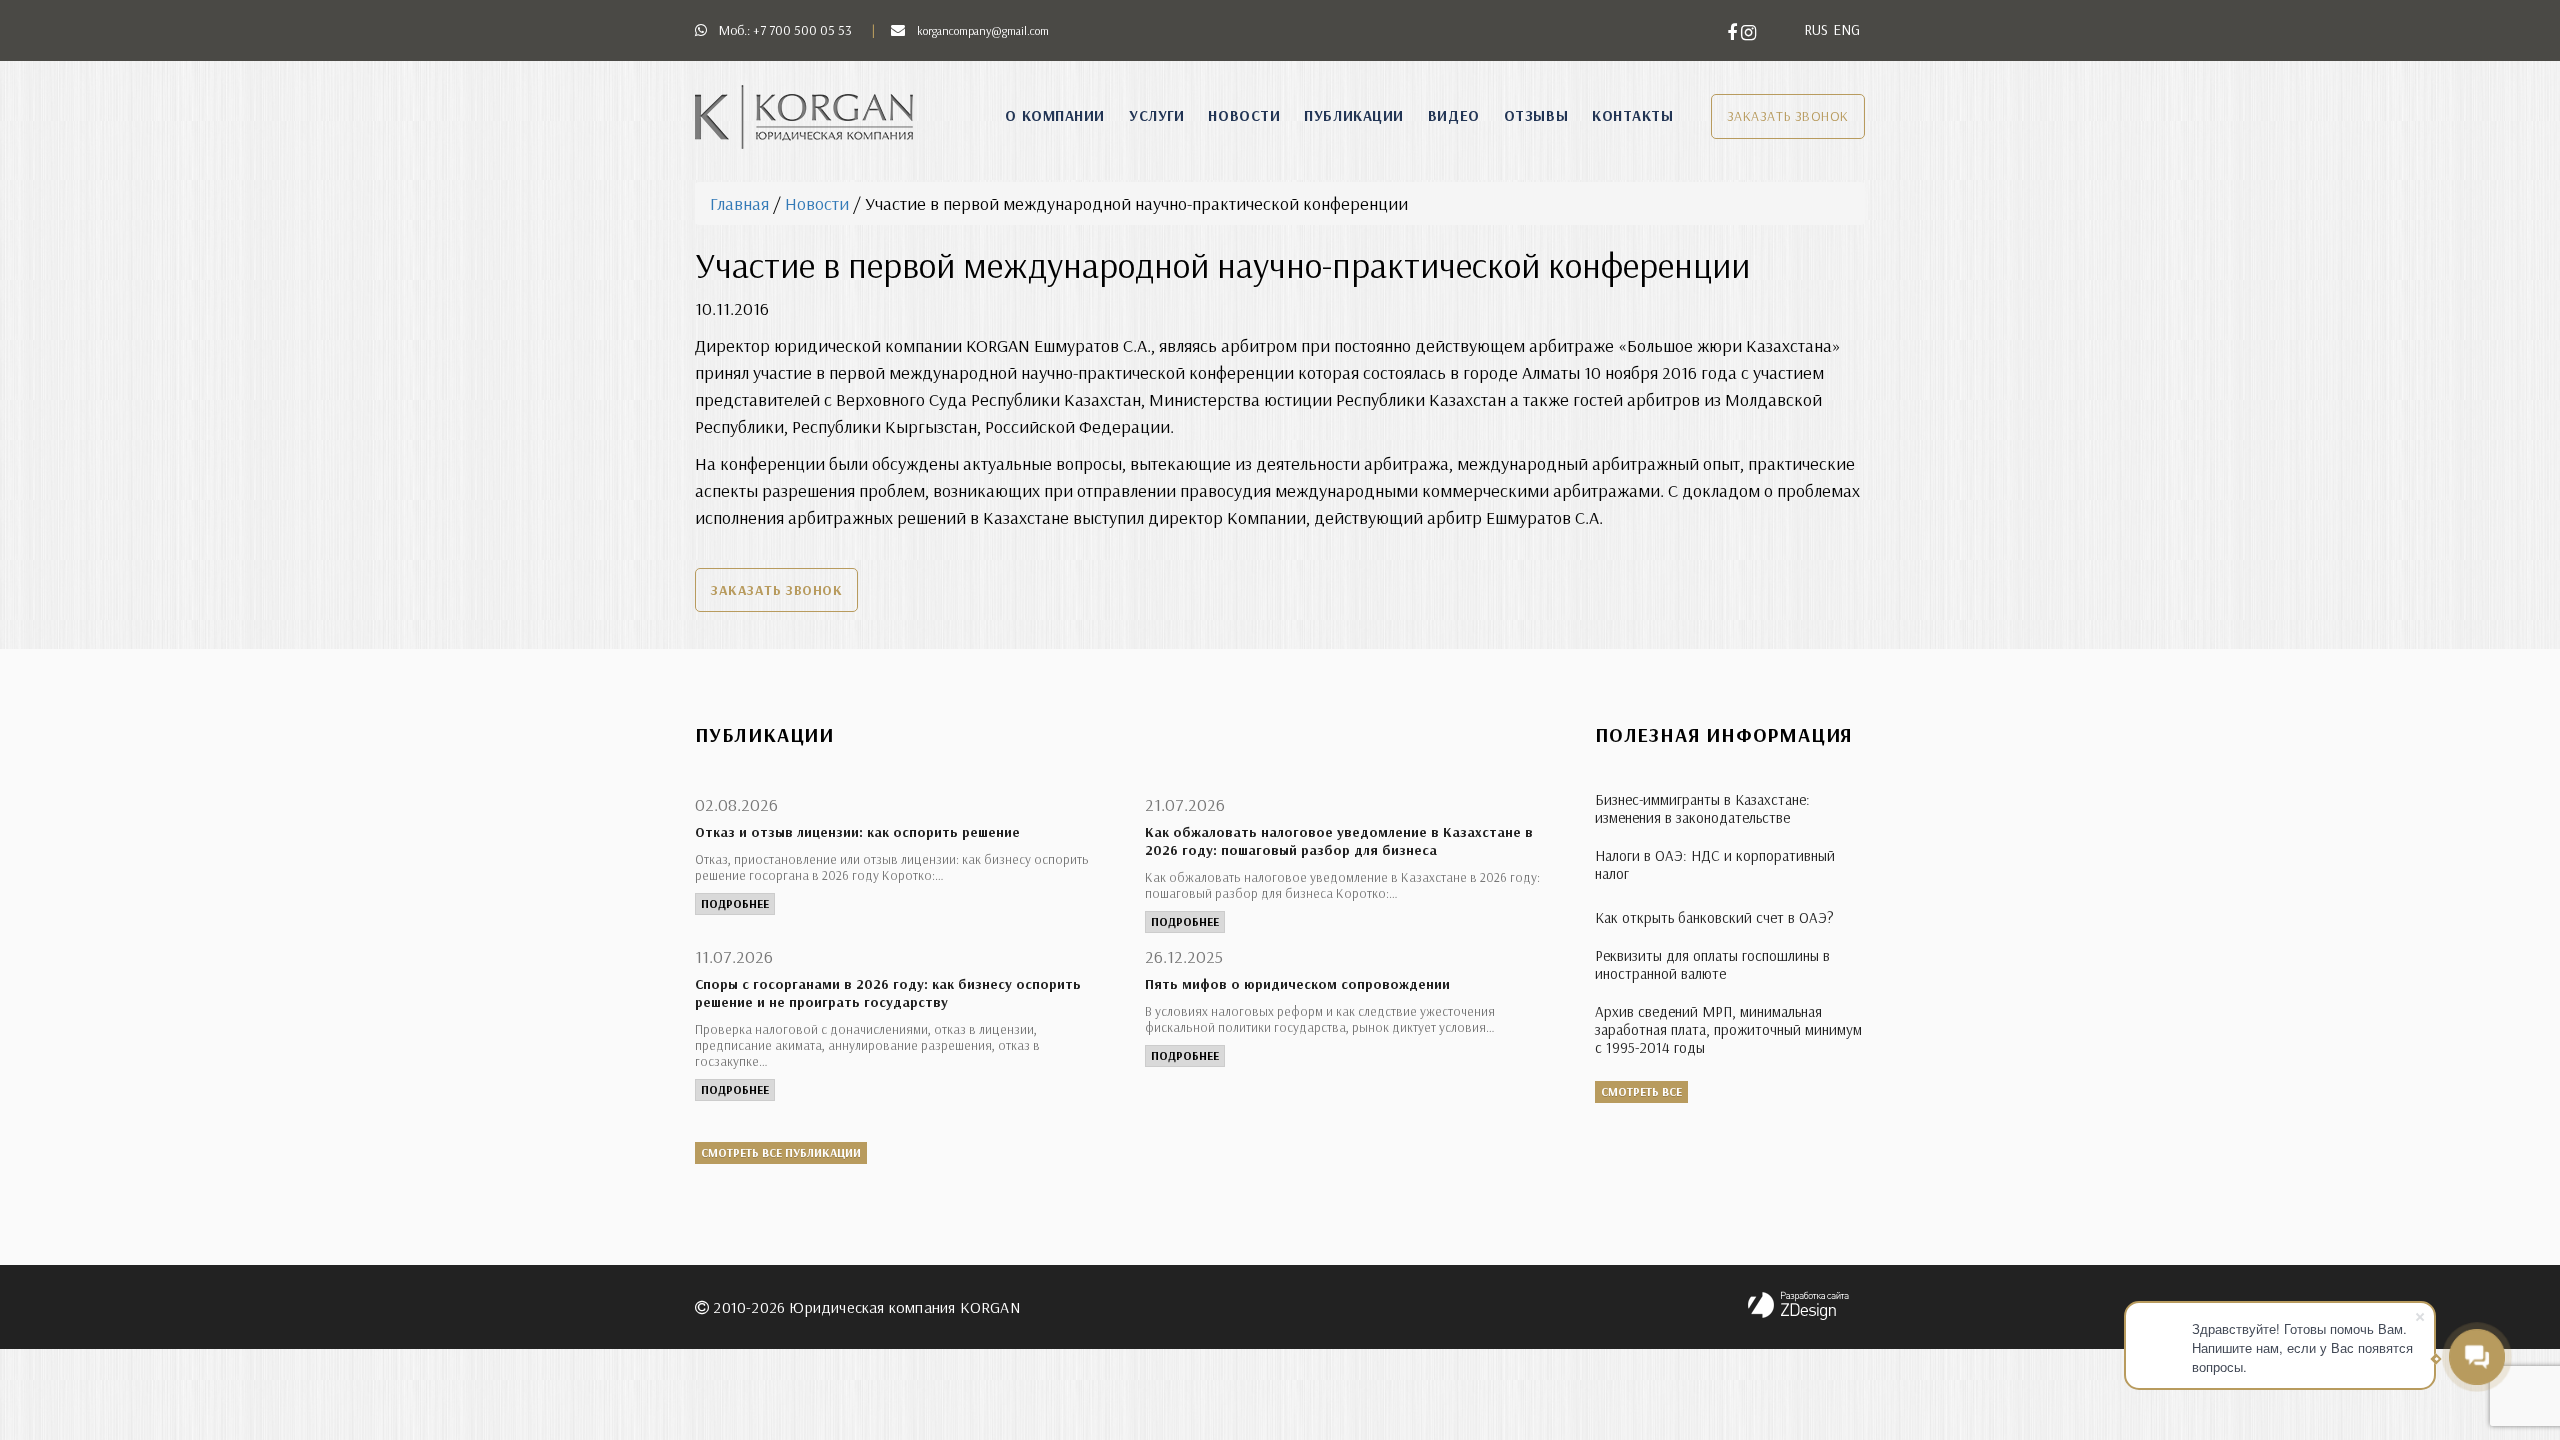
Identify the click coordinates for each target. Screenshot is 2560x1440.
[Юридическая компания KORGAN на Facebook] (1734, 32)
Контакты (1632, 115)
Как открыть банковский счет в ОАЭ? (1714, 917)
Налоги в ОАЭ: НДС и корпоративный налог (1715, 864)
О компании (1055, 115)
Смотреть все (1641, 1091)
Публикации (1354, 115)
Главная (739, 203)
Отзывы (1536, 115)
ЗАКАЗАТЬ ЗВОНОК (1788, 116)
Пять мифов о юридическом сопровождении (1297, 984)
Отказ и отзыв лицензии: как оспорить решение (857, 832)
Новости (1244, 115)
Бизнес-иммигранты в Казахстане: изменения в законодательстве (1702, 808)
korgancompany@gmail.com (983, 30)
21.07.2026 (1185, 804)
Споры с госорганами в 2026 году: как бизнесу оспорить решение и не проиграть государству (888, 993)
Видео (1454, 115)
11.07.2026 (734, 956)
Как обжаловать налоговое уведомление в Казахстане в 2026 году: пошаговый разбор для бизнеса (1339, 841)
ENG (1846, 29)
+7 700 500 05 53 (802, 30)
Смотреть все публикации (781, 1152)
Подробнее (735, 903)
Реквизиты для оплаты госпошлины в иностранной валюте (1712, 964)
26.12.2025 (1184, 956)
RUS (1816, 29)
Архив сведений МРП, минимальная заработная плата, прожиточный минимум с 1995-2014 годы (1728, 1029)
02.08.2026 (736, 804)
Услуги (1156, 115)
